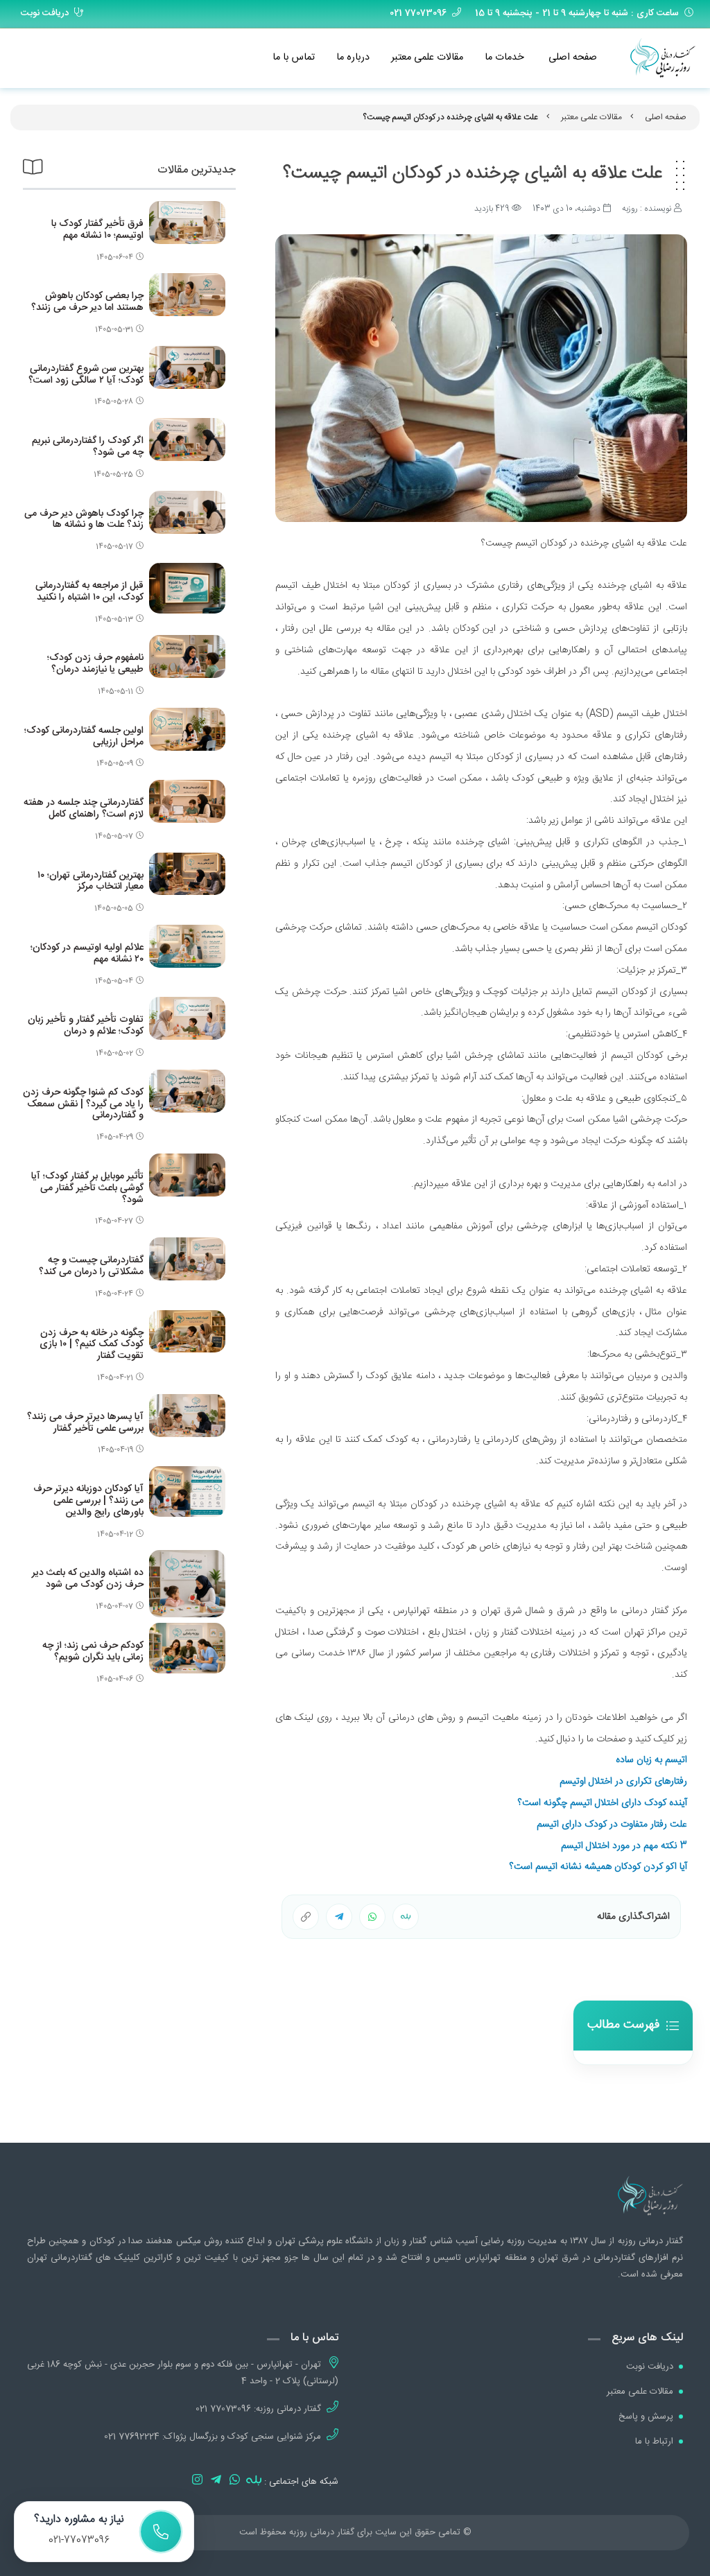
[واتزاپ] (235, 2482)
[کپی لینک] (306, 1917)
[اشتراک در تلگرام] (339, 1917)
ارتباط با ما (654, 2442)
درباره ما (353, 58)
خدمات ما (504, 58)
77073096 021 (223, 2409)
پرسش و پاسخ (646, 2417)
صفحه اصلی (573, 58)
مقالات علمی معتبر (427, 58)
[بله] (252, 2482)
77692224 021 (132, 2437)
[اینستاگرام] (197, 2482)
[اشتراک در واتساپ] (406, 1917)
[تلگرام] (216, 2482)
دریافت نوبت (45, 13)
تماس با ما (294, 58)
